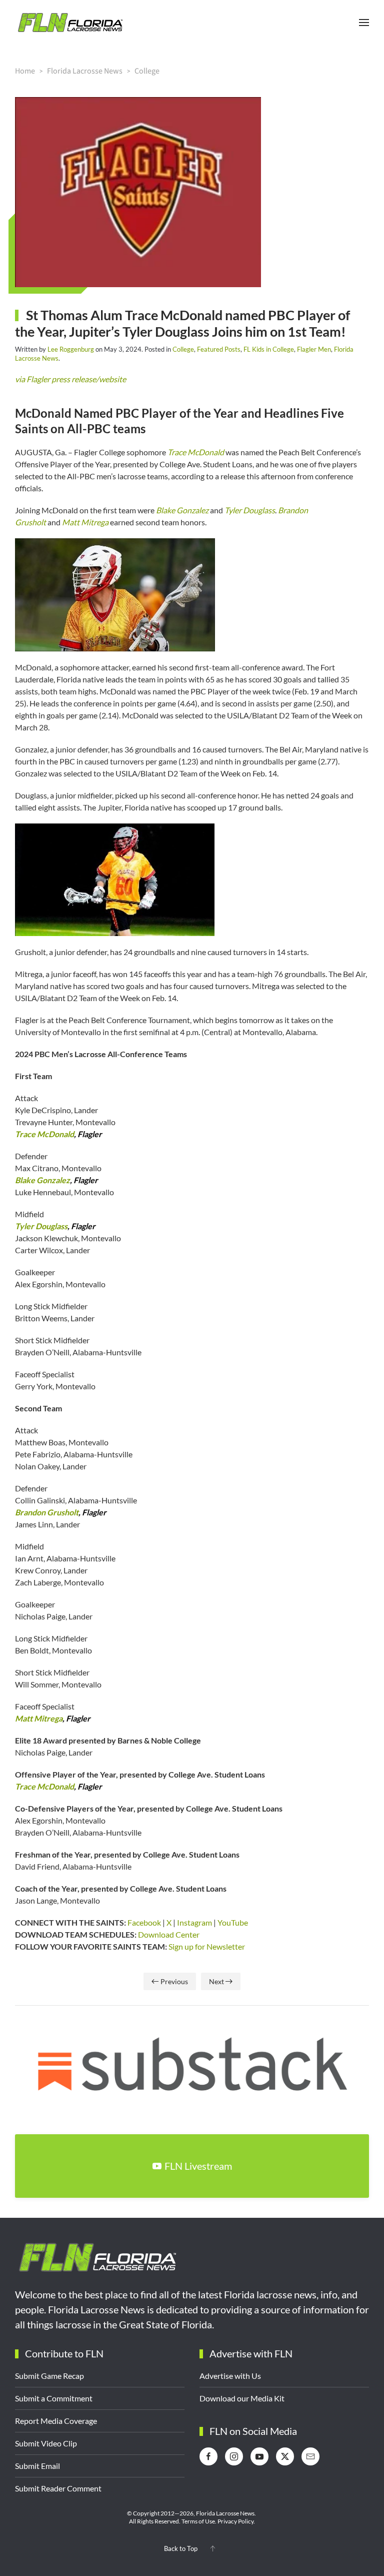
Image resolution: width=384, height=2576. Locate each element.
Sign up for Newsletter (206, 1946)
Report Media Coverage (56, 2421)
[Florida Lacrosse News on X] (285, 2456)
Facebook (143, 1922)
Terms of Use (198, 2521)
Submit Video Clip (46, 2443)
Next (216, 1981)
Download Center (168, 1934)
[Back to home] (70, 23)
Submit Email (37, 2466)
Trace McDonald (196, 452)
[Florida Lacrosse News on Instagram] (234, 2456)
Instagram (194, 1922)
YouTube (233, 1922)
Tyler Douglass (250, 510)
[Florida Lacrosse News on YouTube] (259, 2456)
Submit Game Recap (49, 2376)
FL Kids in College (269, 349)
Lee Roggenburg (71, 349)
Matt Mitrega (85, 522)
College (183, 349)
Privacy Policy (235, 2521)
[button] (364, 23)
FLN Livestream (198, 2166)
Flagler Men (314, 349)
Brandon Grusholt (47, 1512)
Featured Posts (219, 349)
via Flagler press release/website (70, 379)
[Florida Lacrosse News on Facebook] (208, 2456)
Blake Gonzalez (182, 510)
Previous (174, 1981)
